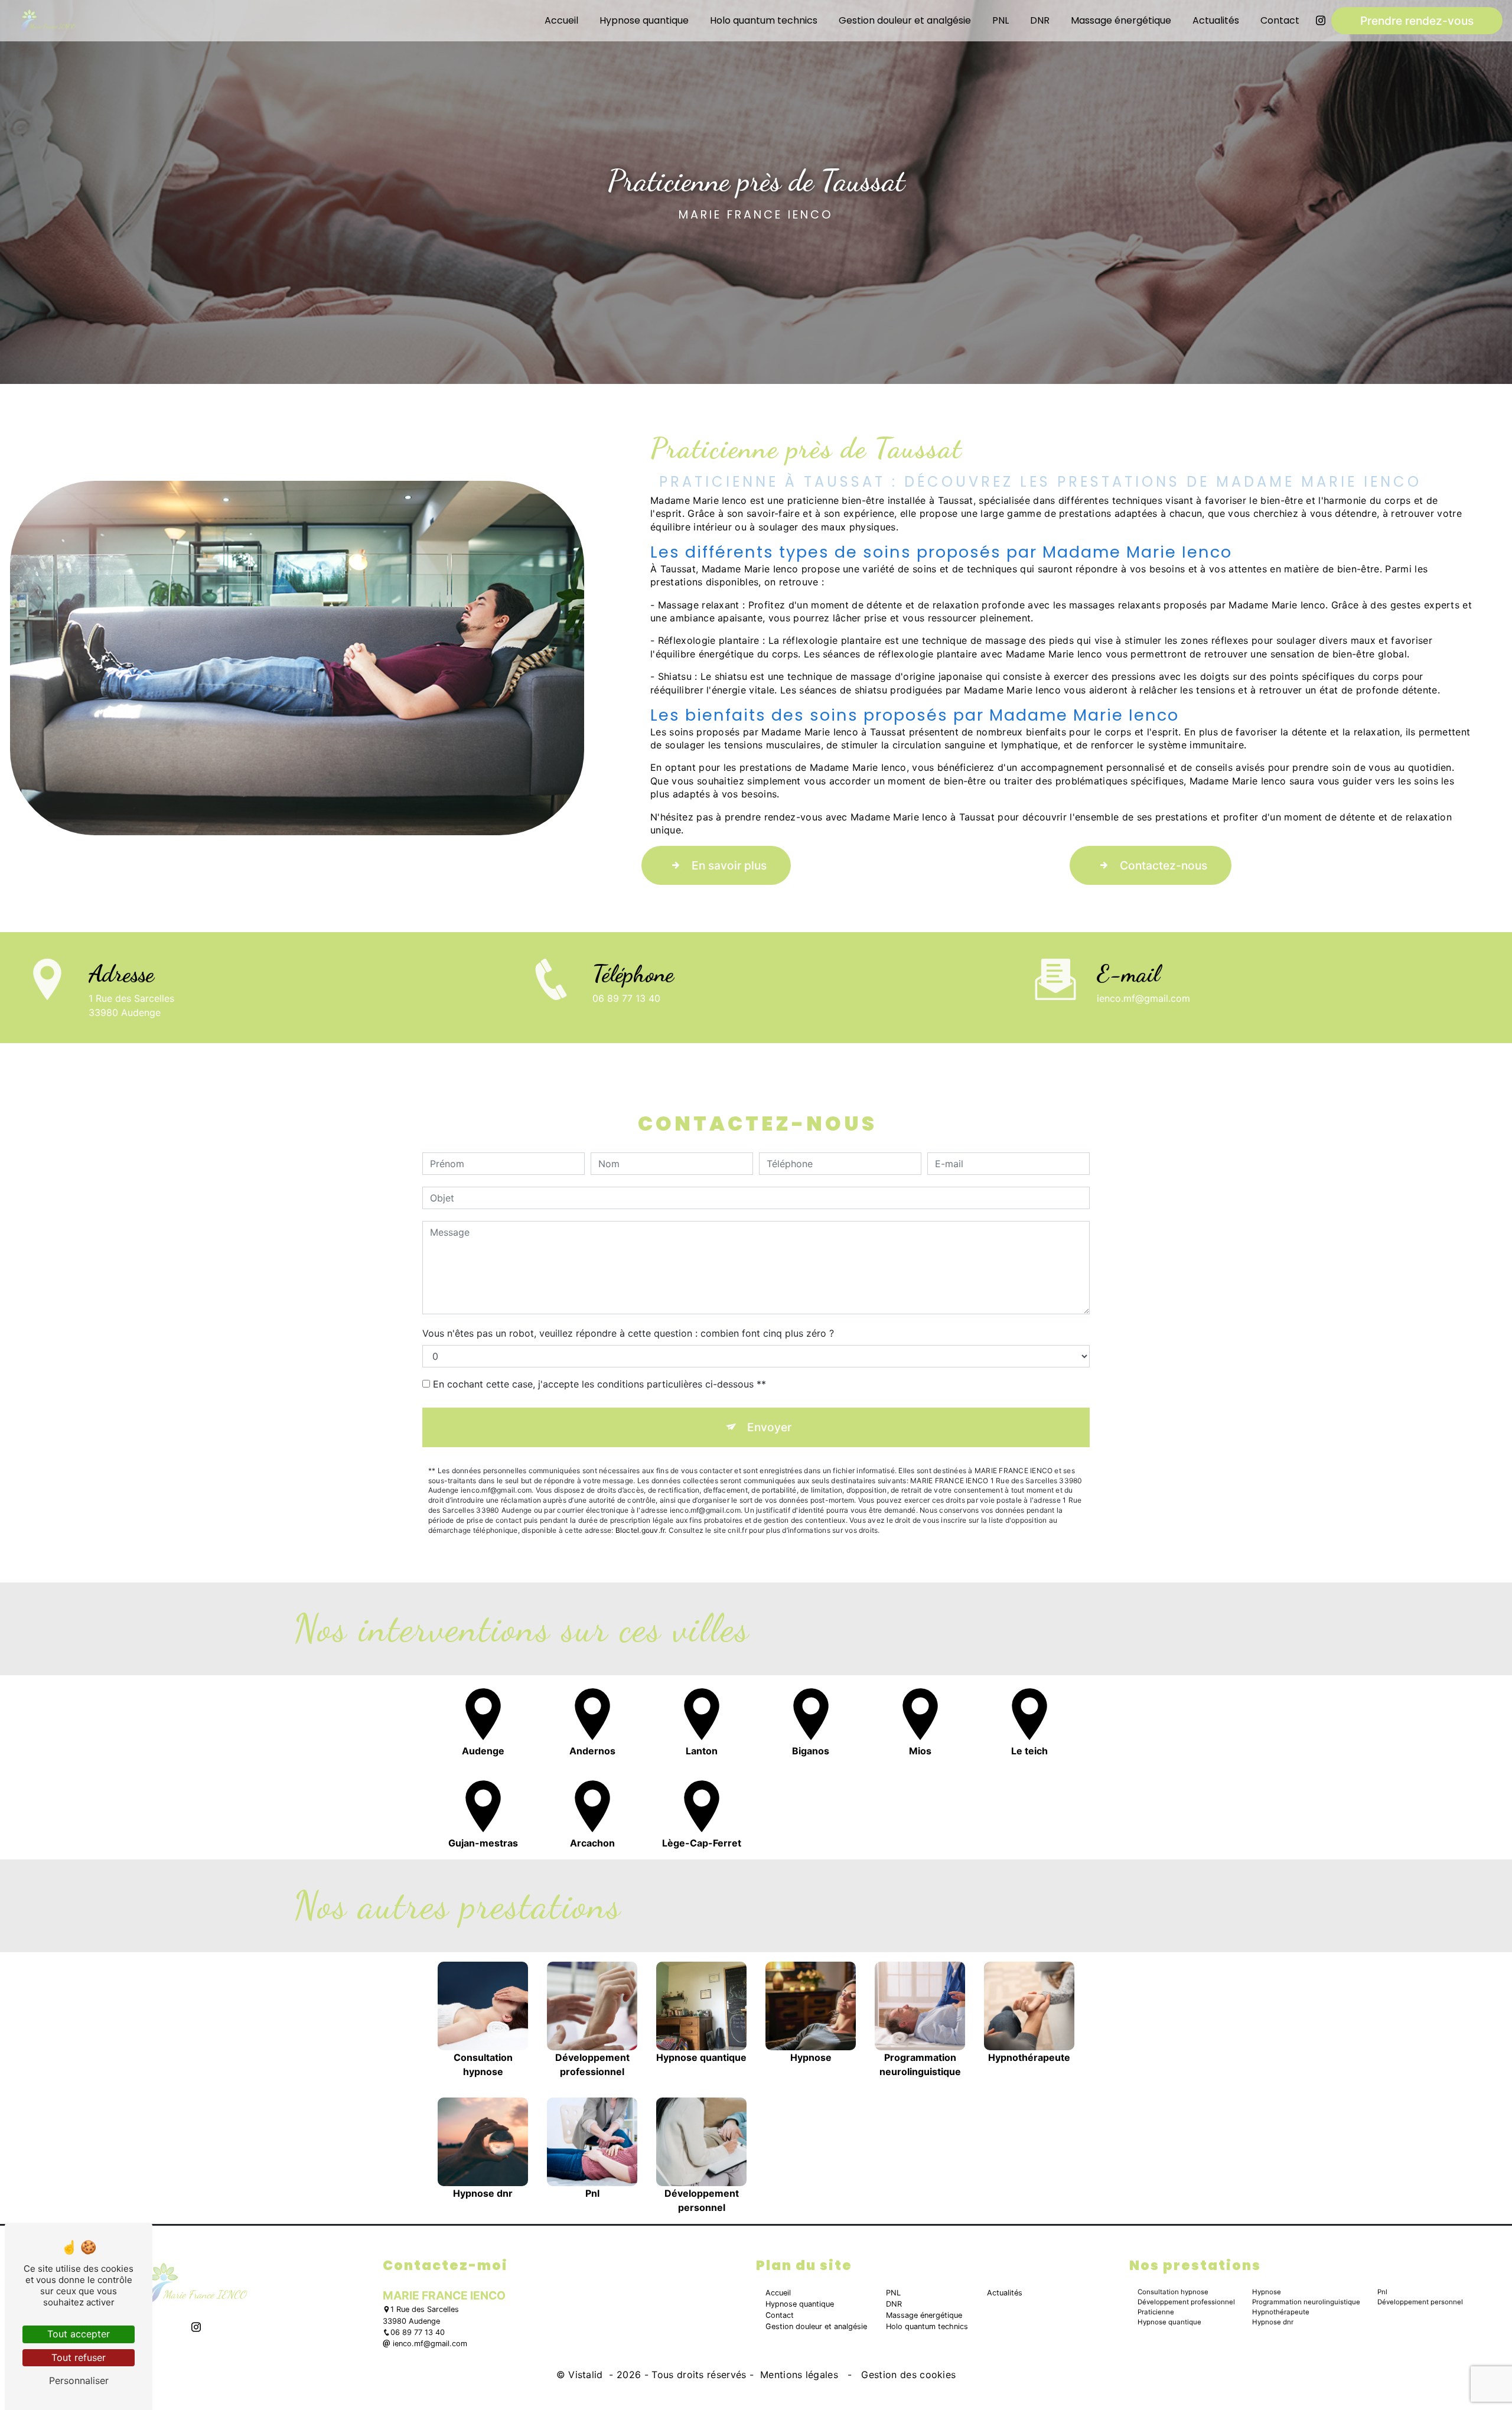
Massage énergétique (1121, 20)
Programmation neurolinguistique (1306, 2302)
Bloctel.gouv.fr (640, 1530)
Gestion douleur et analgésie (905, 20)
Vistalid (587, 2375)
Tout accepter (79, 2334)
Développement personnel (1420, 2302)
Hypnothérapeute (1281, 2312)
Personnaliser (79, 2380)
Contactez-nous (1164, 865)
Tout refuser (79, 2357)
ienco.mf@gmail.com (1143, 998)
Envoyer (769, 1427)
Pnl (1382, 2292)
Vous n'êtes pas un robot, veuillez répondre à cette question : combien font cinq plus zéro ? (628, 1333)
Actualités (1216, 20)
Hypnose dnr (1273, 2322)
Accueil (561, 20)
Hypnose (1267, 2292)
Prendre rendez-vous (1417, 21)
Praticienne (1156, 2312)
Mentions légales (799, 2375)
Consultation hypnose (1173, 2292)
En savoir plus (729, 865)
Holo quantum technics (764, 20)
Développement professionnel (1186, 2302)
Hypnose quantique (644, 20)
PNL (1001, 20)
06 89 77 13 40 (626, 998)
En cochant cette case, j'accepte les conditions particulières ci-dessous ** (599, 1384)
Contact (1280, 20)
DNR (1040, 20)
